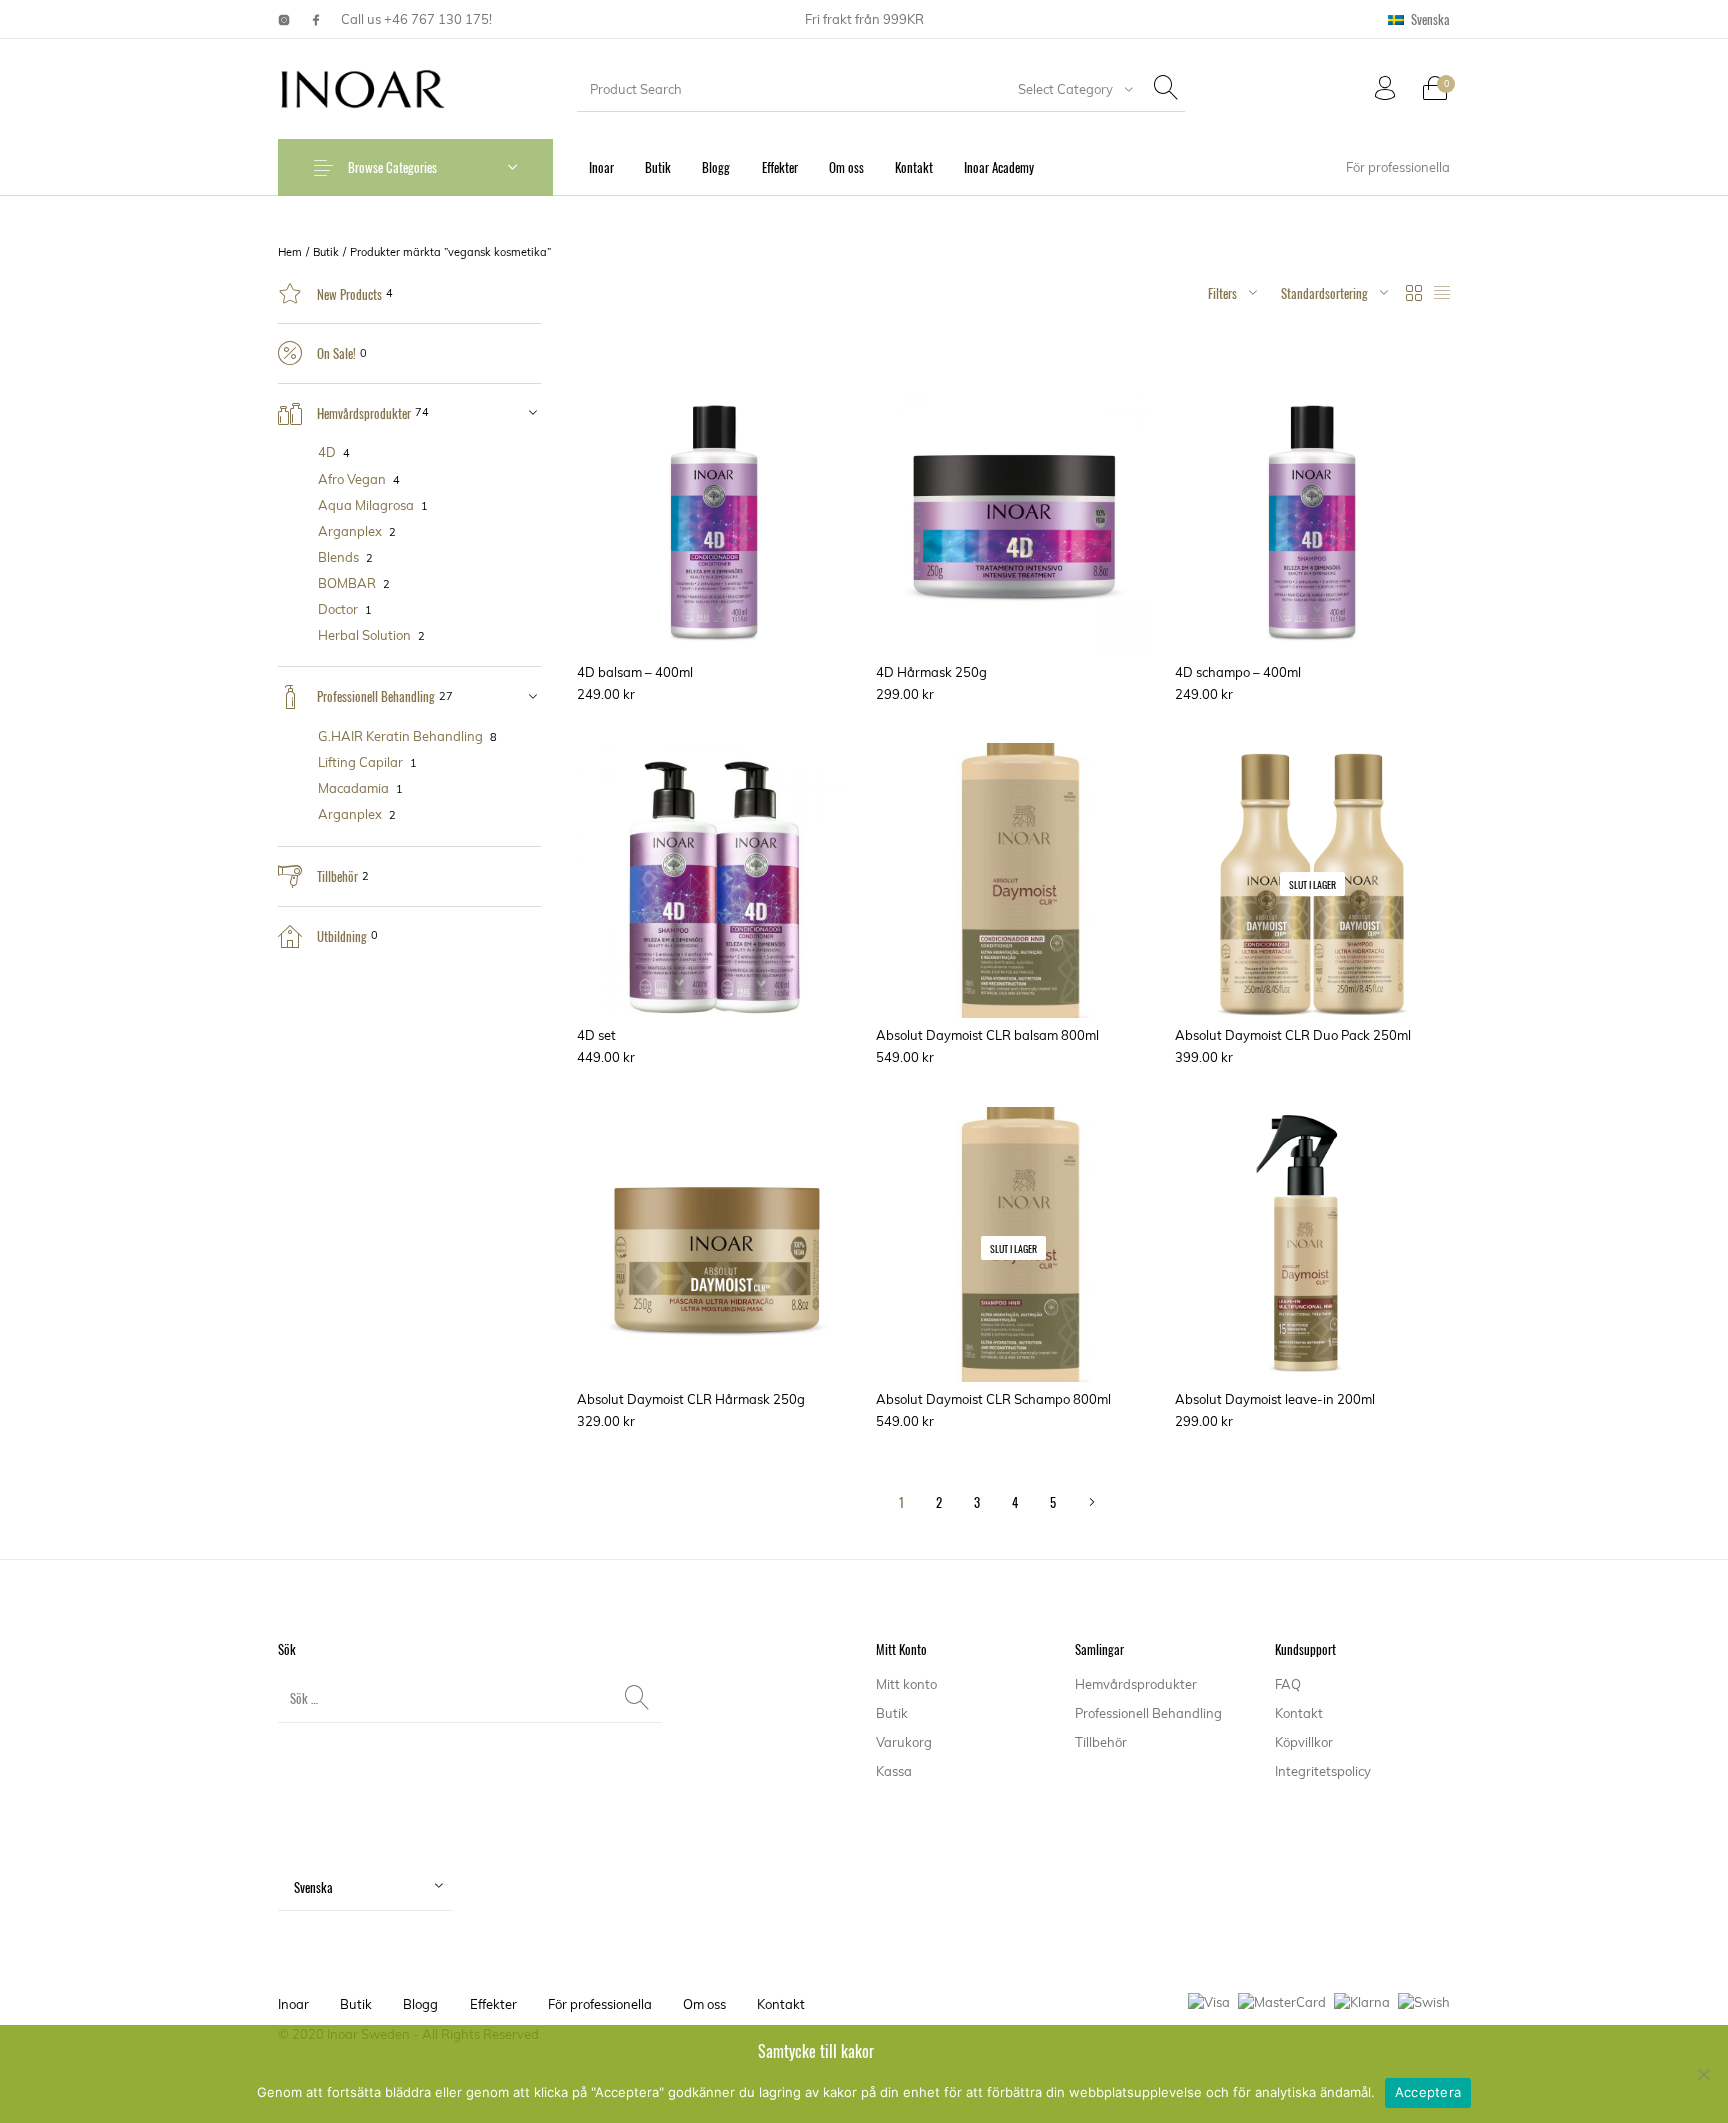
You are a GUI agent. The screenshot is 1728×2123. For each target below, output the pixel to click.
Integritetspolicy (1323, 1771)
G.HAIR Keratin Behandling (400, 736)
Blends (338, 557)
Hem (290, 252)
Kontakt (1299, 1713)
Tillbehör (337, 876)
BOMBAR (347, 583)
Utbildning (342, 936)
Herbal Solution (364, 635)
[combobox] (1071, 89)
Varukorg (904, 1742)
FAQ (1288, 1684)
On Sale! (336, 353)
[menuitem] (1419, 19)
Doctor (338, 609)
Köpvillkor (1304, 1742)
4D (327, 452)
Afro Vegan (352, 479)
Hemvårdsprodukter (364, 413)
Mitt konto (906, 1684)
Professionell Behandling (376, 696)
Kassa (894, 1771)
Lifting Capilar (360, 762)
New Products (349, 294)
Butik (326, 252)
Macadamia (353, 788)
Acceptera (1428, 2092)
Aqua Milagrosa (366, 505)
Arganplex (350, 531)
